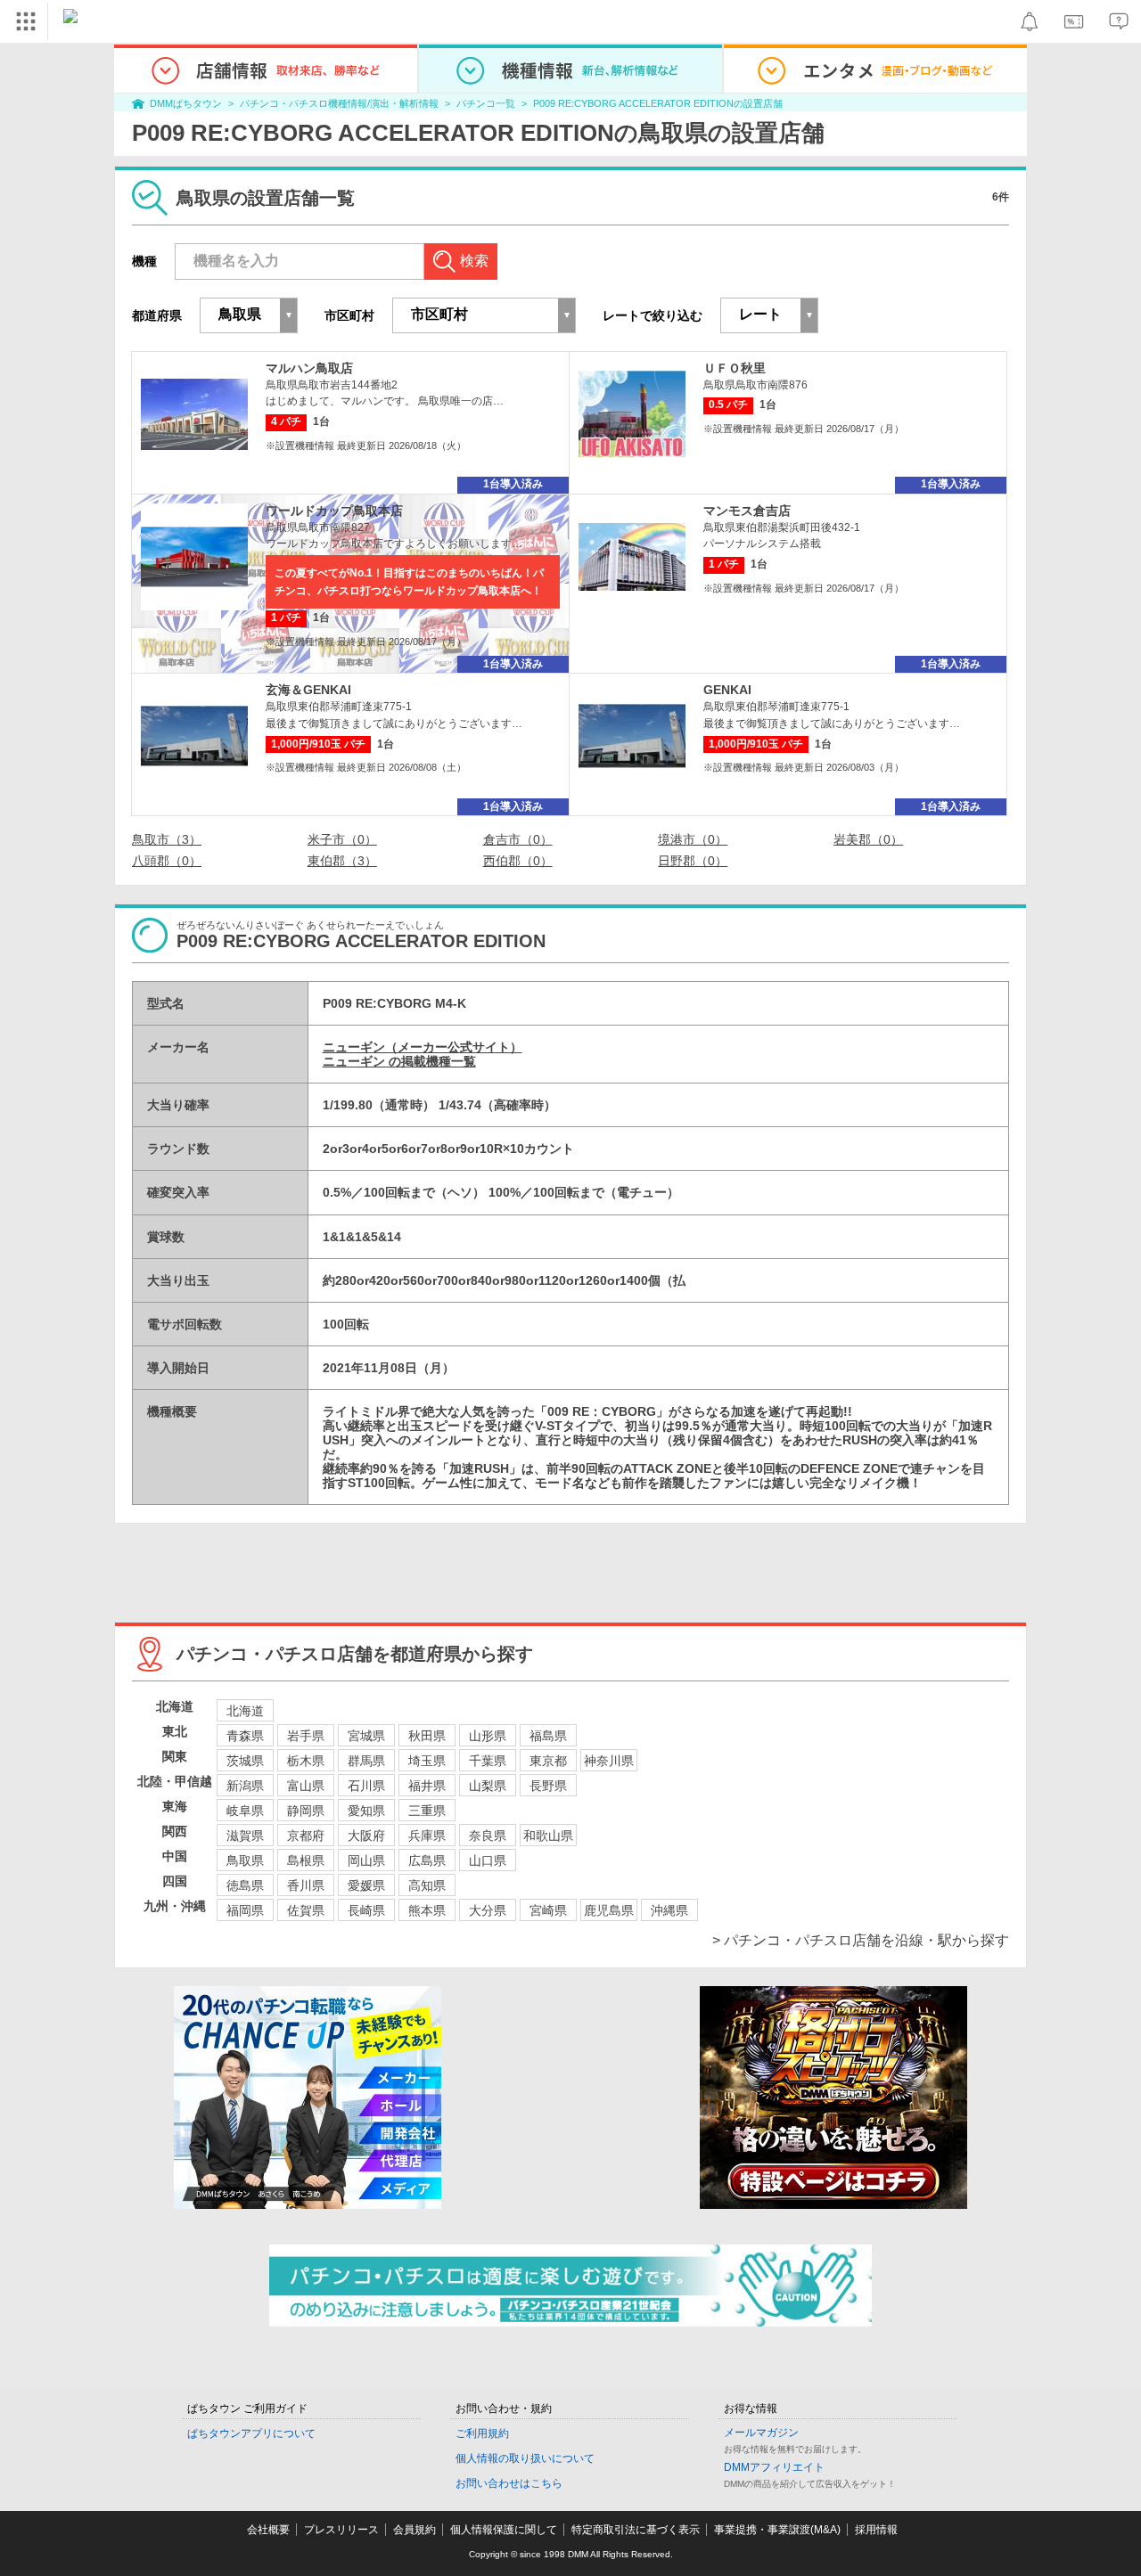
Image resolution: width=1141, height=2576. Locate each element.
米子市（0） (342, 839)
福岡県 (245, 1910)
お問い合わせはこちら (509, 2483)
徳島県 (245, 1885)
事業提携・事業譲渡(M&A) (777, 2530)
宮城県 (366, 1736)
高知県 (427, 1885)
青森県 (245, 1736)
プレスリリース (341, 2530)
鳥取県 (245, 1860)
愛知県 (366, 1811)
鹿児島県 (609, 1910)
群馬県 (366, 1761)
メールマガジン (761, 2433)
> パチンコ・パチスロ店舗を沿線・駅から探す (861, 1940)
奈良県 (488, 1836)
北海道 (245, 1711)
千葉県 (488, 1761)
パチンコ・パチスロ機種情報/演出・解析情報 (339, 103)
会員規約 (415, 2530)
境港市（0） (693, 839)
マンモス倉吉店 (747, 511)
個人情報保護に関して (504, 2530)
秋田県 (427, 1736)
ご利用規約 (482, 2433)
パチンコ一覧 (486, 103)
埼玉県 (427, 1761)
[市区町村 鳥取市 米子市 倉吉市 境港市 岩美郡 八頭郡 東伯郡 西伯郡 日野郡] (484, 315)
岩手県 (306, 1736)
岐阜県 (245, 1811)
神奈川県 (609, 1761)
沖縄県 (669, 1910)
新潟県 (245, 1786)
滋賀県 (245, 1836)
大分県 (488, 1910)
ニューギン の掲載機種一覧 (399, 1061)
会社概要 (268, 2530)
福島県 (548, 1736)
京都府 (306, 1836)
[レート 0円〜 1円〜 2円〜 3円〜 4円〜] (769, 315)
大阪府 (366, 1836)
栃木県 (306, 1761)
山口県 (488, 1860)
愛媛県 (366, 1885)
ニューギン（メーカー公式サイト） (423, 1047)
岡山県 (366, 1860)
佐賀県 (306, 1910)
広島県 (427, 1860)
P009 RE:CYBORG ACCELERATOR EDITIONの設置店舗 (658, 103)
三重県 (427, 1811)
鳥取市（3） (167, 839)
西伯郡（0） (518, 861)
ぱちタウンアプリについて (251, 2433)
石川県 (366, 1786)
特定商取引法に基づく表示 (636, 2530)
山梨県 (488, 1786)
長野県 (548, 1786)
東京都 (548, 1761)
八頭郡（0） (167, 861)
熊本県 (427, 1910)
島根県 (306, 1860)
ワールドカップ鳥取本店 (334, 511)
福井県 (427, 1786)
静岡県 (306, 1811)
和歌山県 (548, 1836)
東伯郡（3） (342, 861)
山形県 (488, 1736)
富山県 (306, 1786)
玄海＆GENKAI (308, 690)
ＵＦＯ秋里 (735, 368)
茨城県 (245, 1761)
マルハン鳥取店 (309, 368)
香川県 (306, 1885)
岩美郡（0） (868, 839)
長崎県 (366, 1910)
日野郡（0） (693, 861)
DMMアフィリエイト (774, 2467)
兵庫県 (427, 1836)
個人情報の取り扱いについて (525, 2458)
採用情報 (876, 2530)
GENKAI (727, 690)
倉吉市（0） (518, 839)
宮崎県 (548, 1910)
